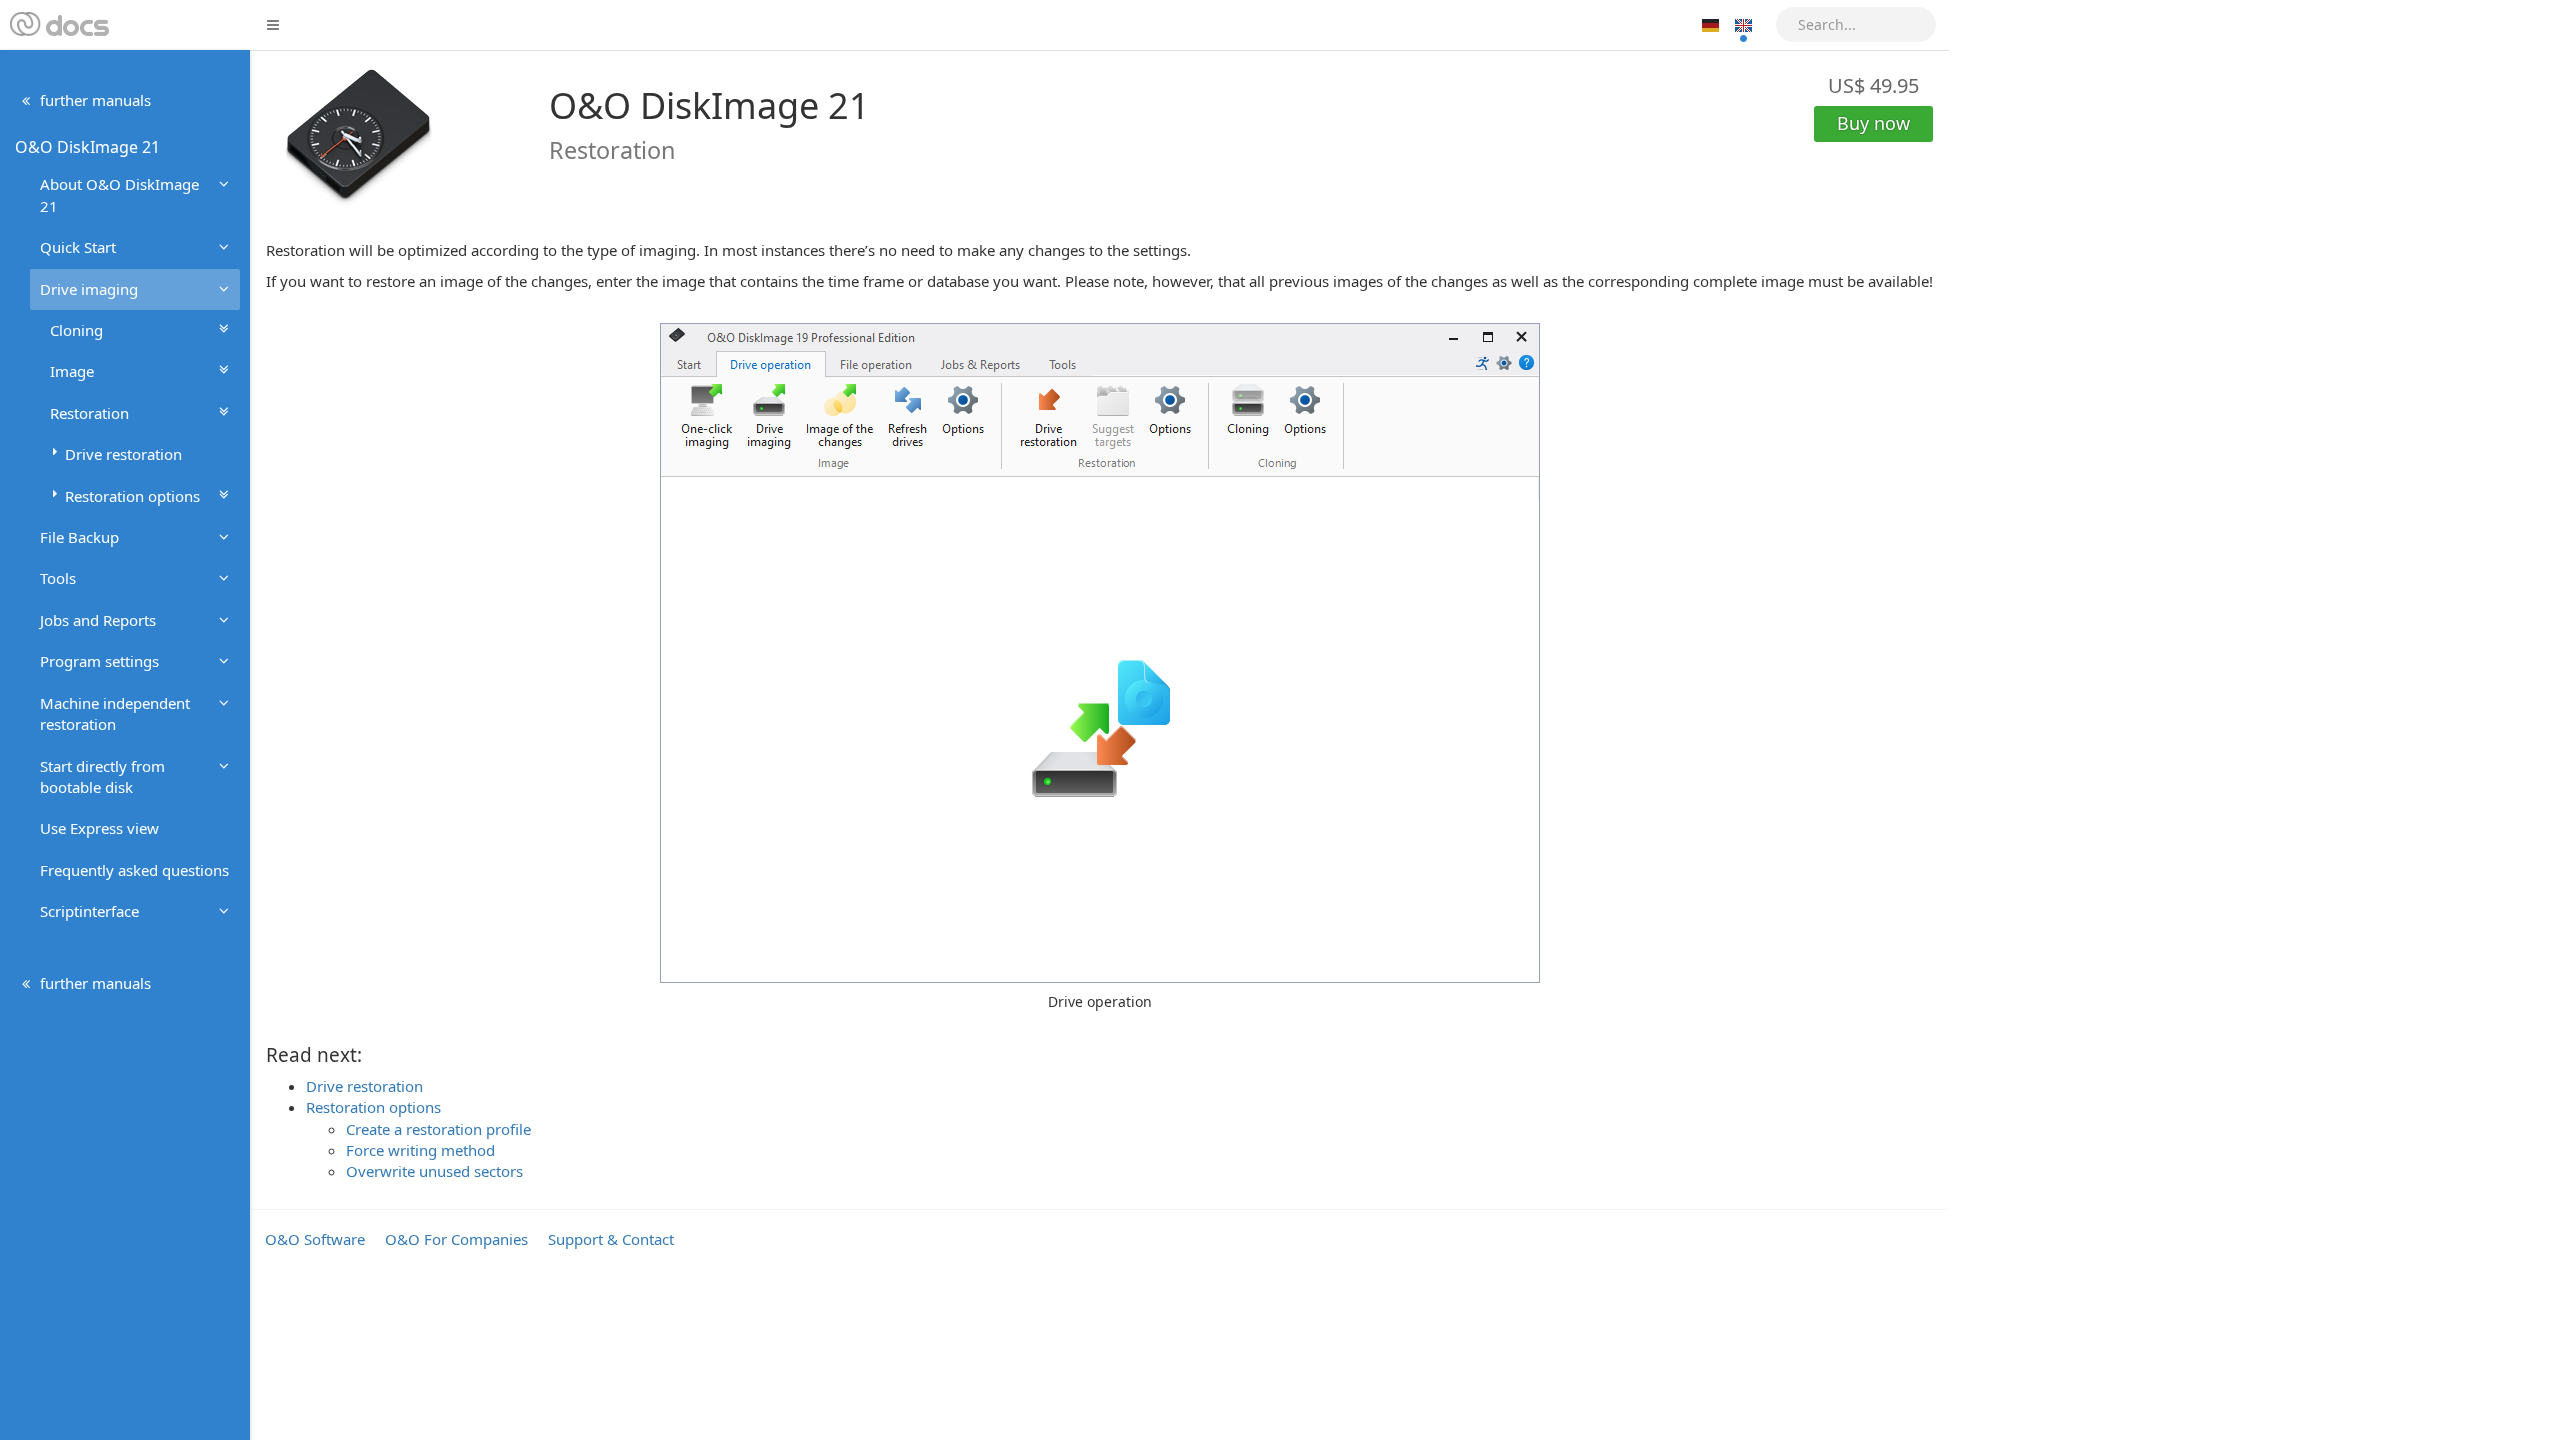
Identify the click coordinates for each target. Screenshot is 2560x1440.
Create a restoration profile (438, 1129)
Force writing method (420, 1150)
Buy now (1873, 123)
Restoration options (373, 1107)
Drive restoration (364, 1086)
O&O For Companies (456, 1239)
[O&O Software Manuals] (57, 25)
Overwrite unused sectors (434, 1171)
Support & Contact (611, 1239)
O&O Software (315, 1239)
